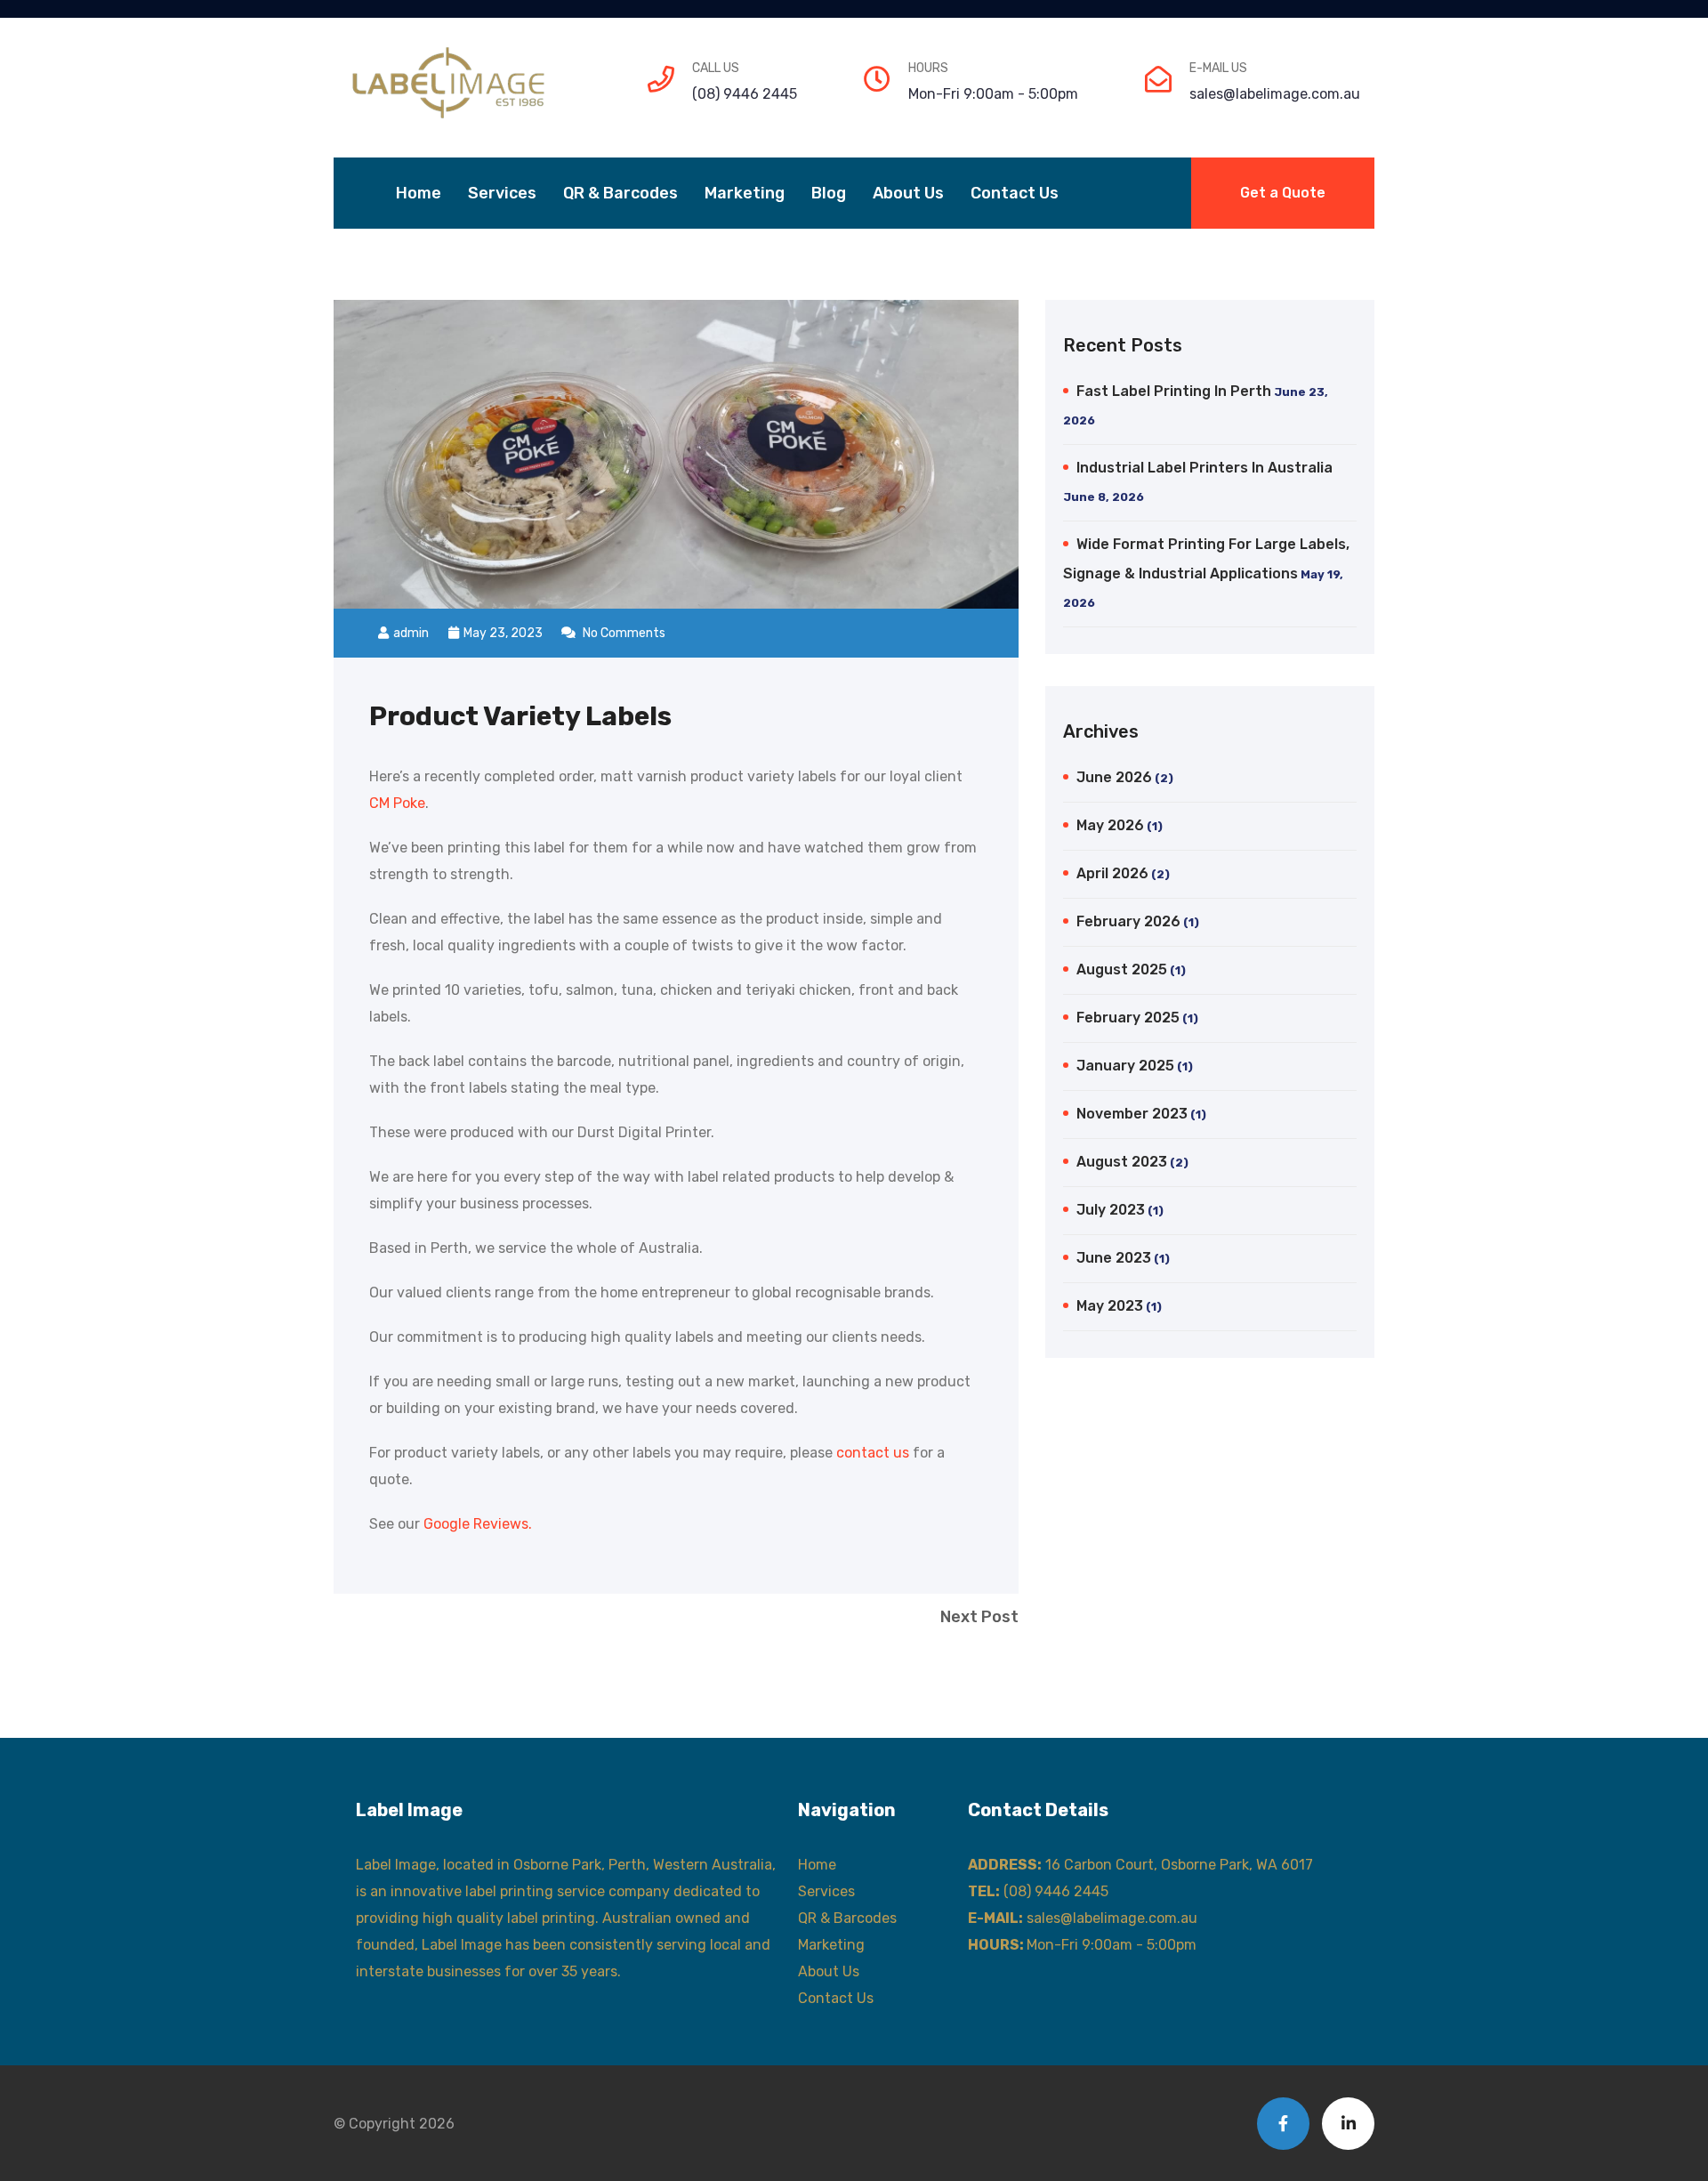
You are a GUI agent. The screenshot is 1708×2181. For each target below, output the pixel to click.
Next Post (979, 1617)
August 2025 (1122, 969)
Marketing (745, 193)
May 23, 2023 (504, 633)
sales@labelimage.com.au (1275, 94)
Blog (829, 193)
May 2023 (1110, 1306)
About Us (908, 193)
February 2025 (1128, 1018)
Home (419, 193)
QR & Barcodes (620, 193)
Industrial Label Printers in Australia (1204, 468)
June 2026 (1114, 777)
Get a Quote (1283, 193)
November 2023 (1132, 1114)
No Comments (623, 633)
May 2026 (1110, 825)
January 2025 (1125, 1066)
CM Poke (397, 803)
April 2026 (1112, 873)
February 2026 (1128, 921)
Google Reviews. (478, 1524)
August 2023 (1122, 1162)
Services (502, 193)
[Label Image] (451, 83)
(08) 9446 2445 (745, 94)
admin (411, 633)
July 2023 (1111, 1210)
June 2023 (1114, 1258)
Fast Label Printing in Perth (1174, 391)
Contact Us (1015, 193)
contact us (873, 1453)
